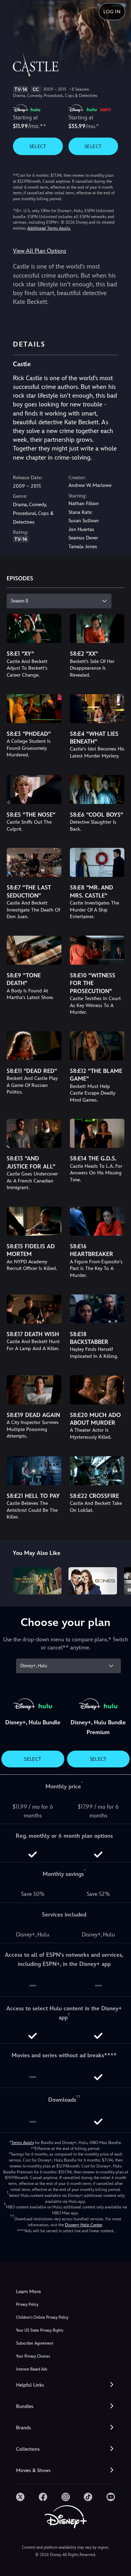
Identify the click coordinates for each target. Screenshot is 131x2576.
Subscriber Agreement (35, 2343)
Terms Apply (23, 2143)
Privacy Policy (27, 2305)
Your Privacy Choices (33, 2356)
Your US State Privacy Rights (40, 2330)
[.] (20, 2497)
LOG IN (112, 12)
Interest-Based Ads (32, 2369)
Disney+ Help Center (83, 2225)
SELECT (38, 146)
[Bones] (93, 1581)
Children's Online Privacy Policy (42, 2317)
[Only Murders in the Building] (37, 1581)
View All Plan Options (39, 251)
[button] (65, 2385)
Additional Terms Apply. (49, 228)
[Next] (119, 1580)
